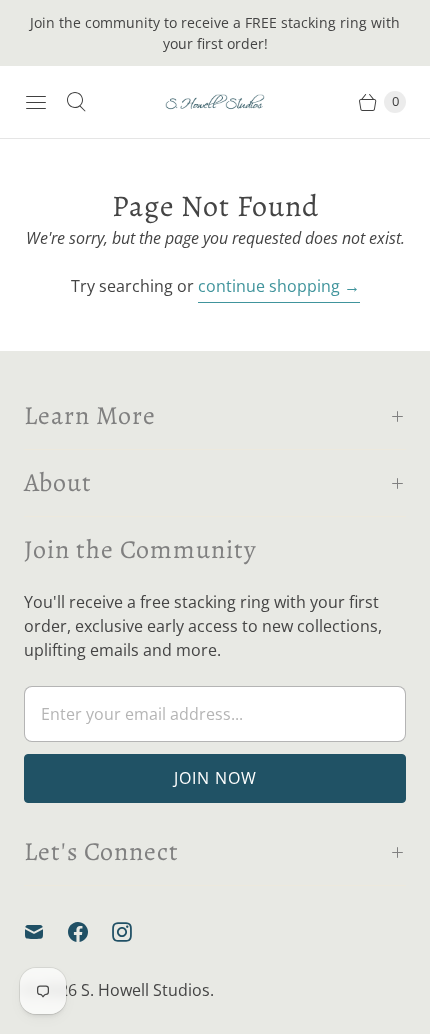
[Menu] (36, 102)
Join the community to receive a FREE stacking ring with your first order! (215, 33)
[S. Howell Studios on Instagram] (134, 932)
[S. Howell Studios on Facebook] (90, 932)
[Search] (76, 102)
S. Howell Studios (145, 990)
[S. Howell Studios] (215, 102)
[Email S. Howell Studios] (46, 932)
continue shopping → (279, 286)
